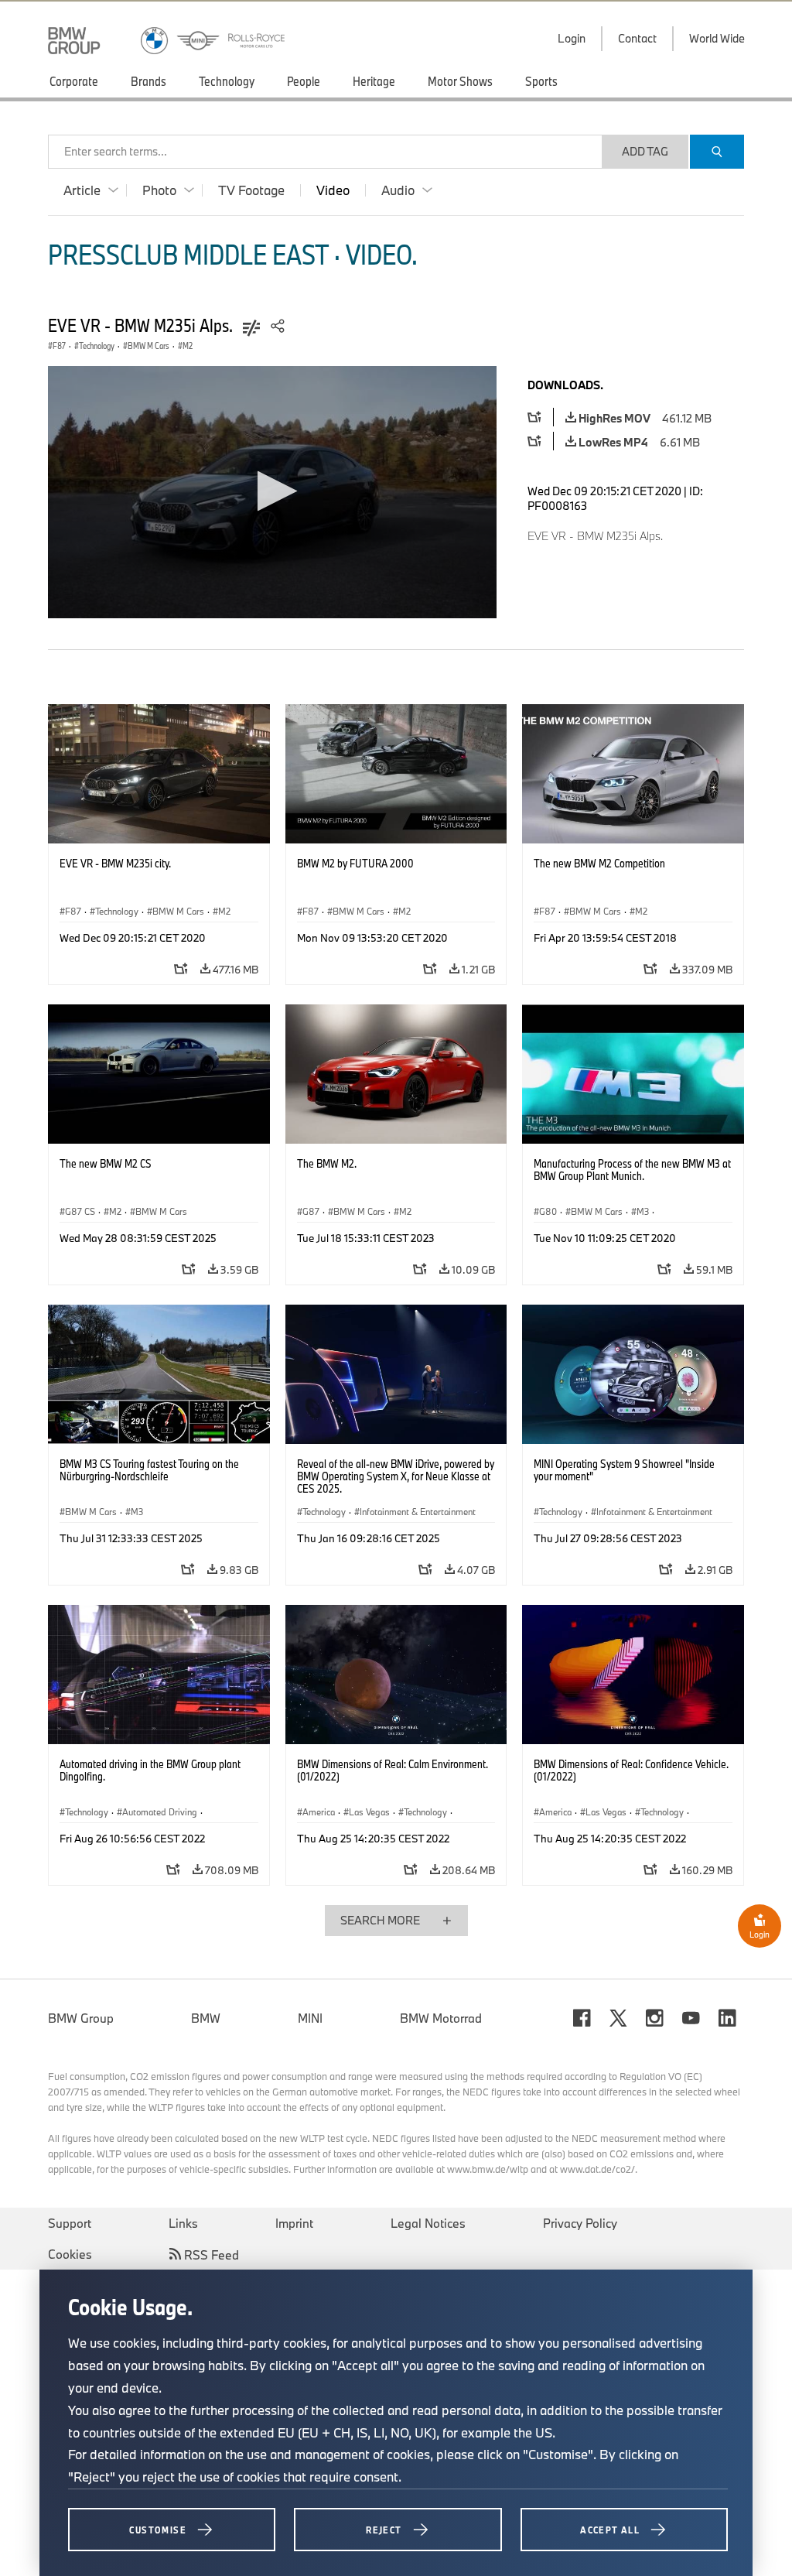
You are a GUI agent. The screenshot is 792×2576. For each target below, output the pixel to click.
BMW (206, 2018)
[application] (272, 492)
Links (183, 2223)
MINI (310, 2018)
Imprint (294, 2223)
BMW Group (81, 2018)
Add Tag (645, 151)
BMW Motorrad (441, 2018)
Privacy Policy (580, 2223)
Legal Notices (428, 2223)
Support (70, 2223)
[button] (273, 491)
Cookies (70, 2254)
